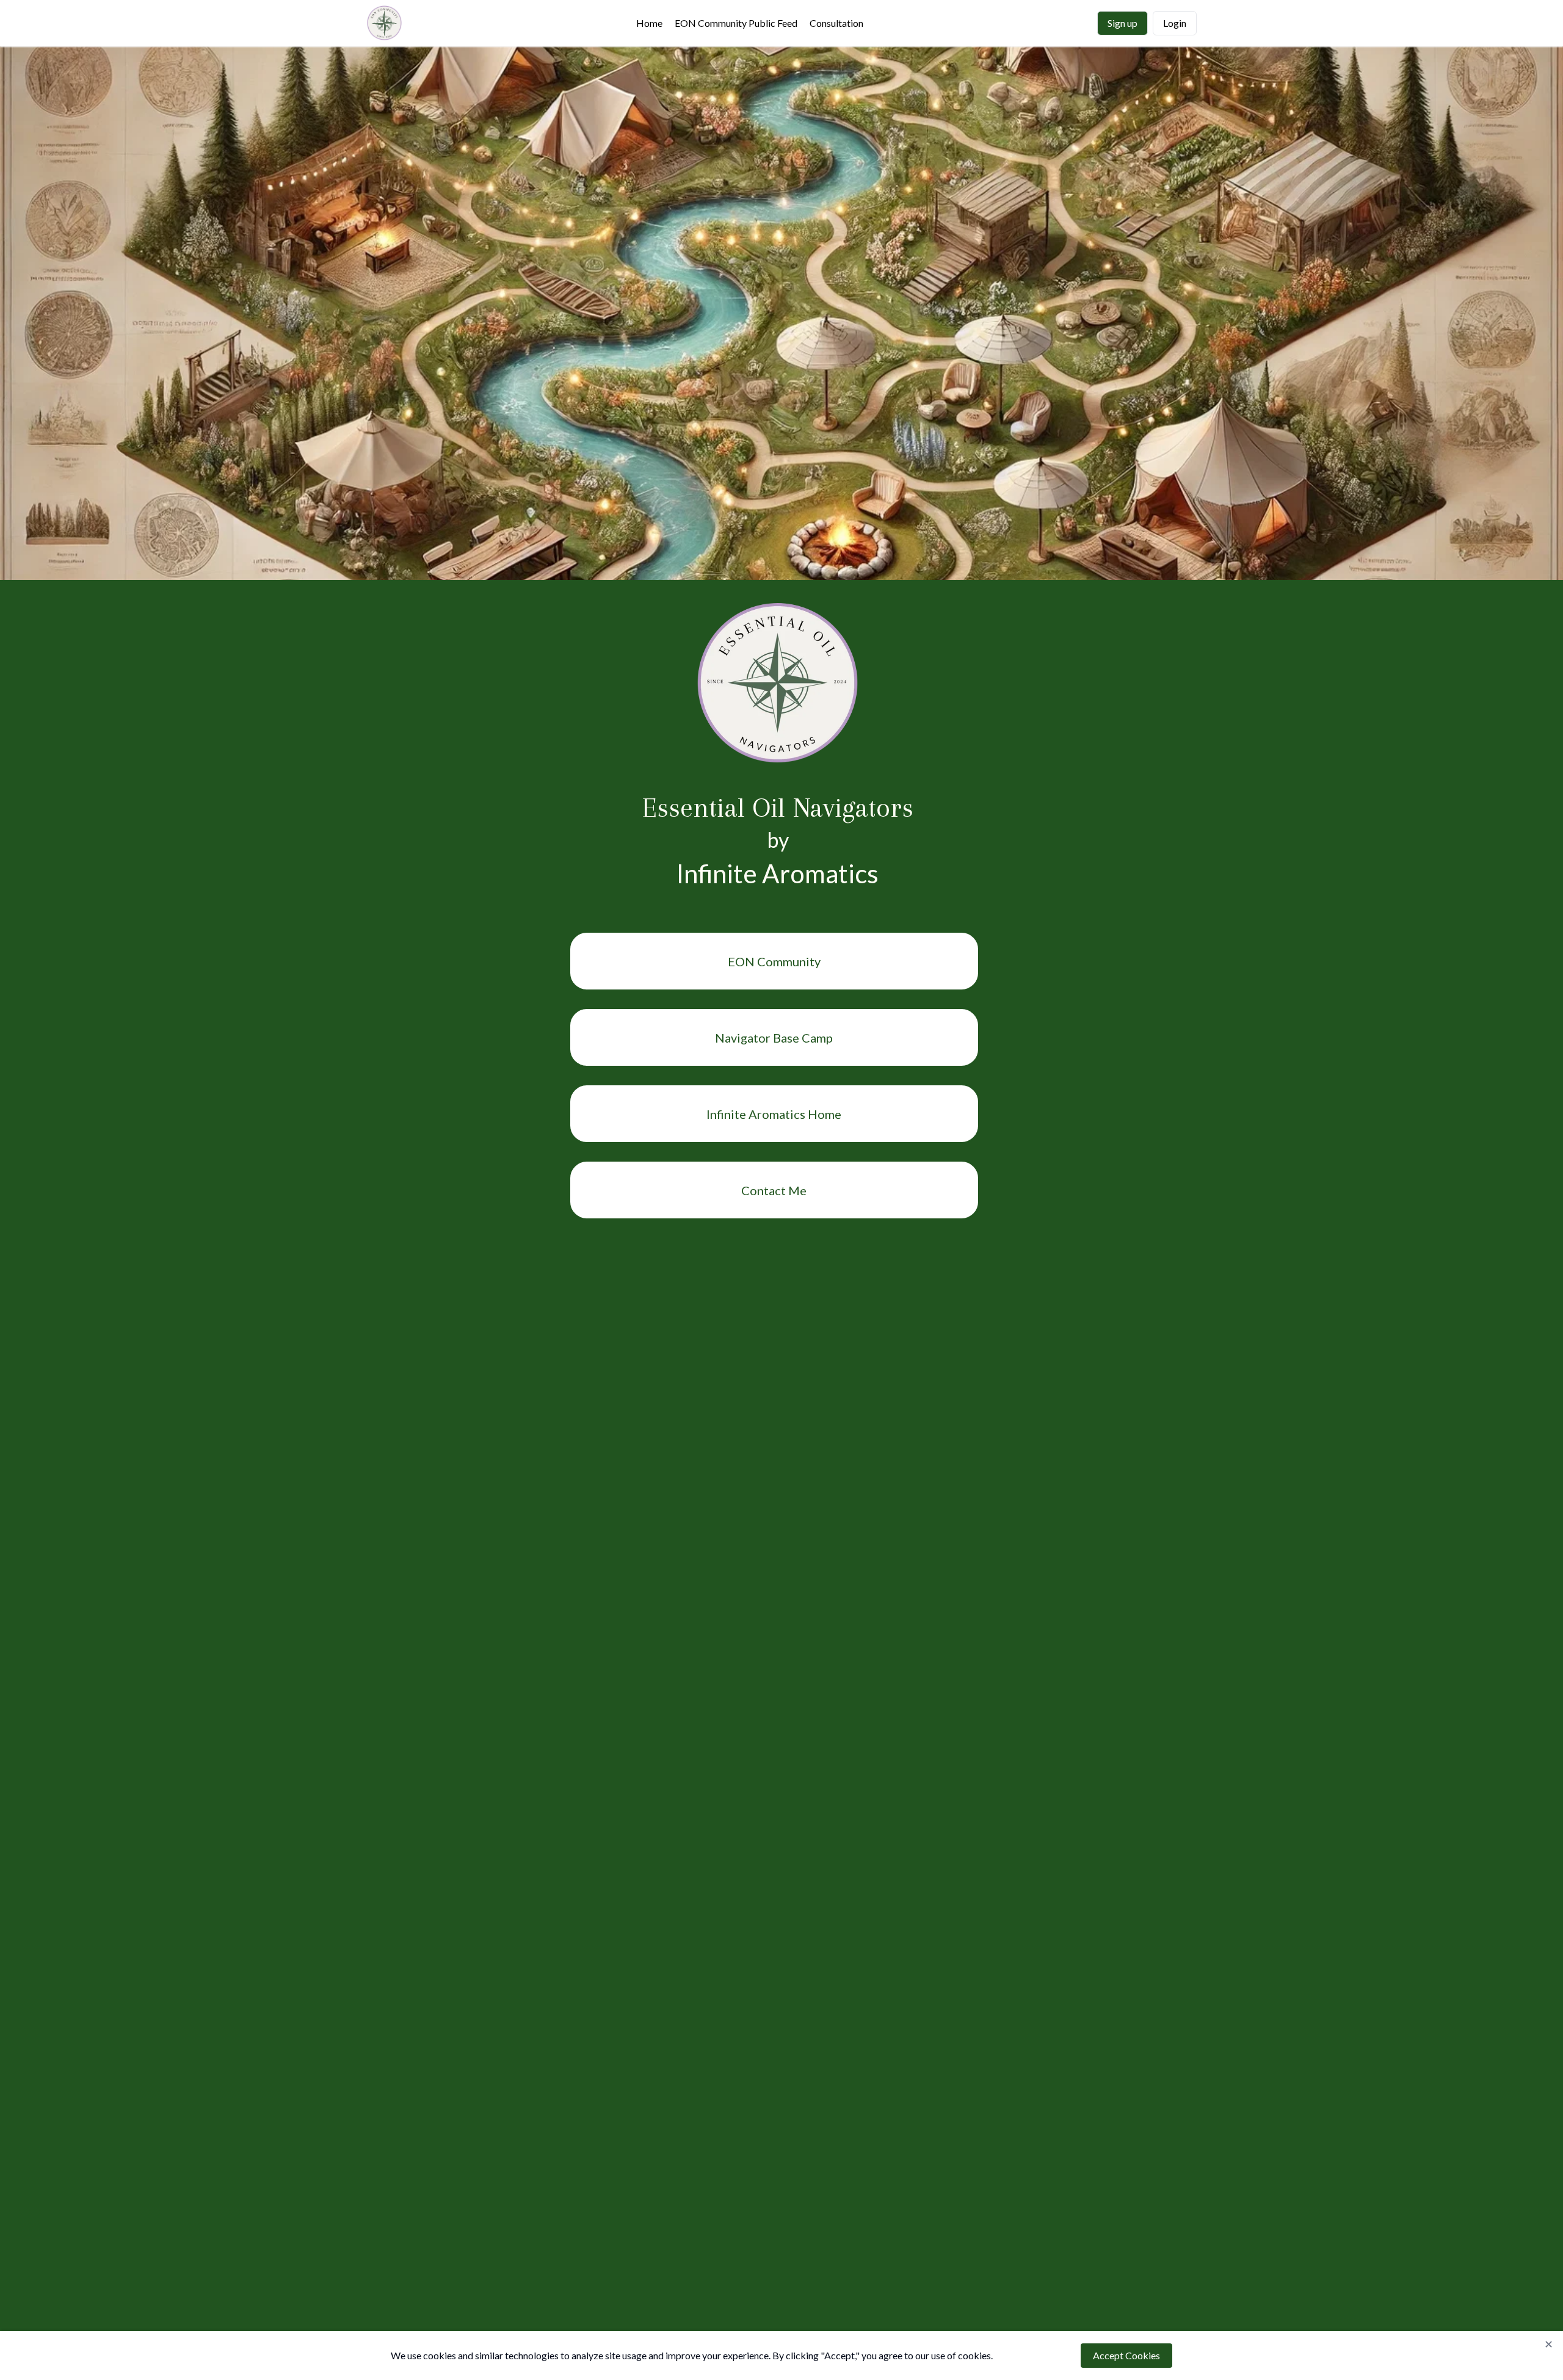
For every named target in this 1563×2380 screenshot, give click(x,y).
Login (1175, 23)
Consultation (836, 23)
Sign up (1122, 23)
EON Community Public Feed (736, 23)
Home (649, 23)
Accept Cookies (1126, 2355)
